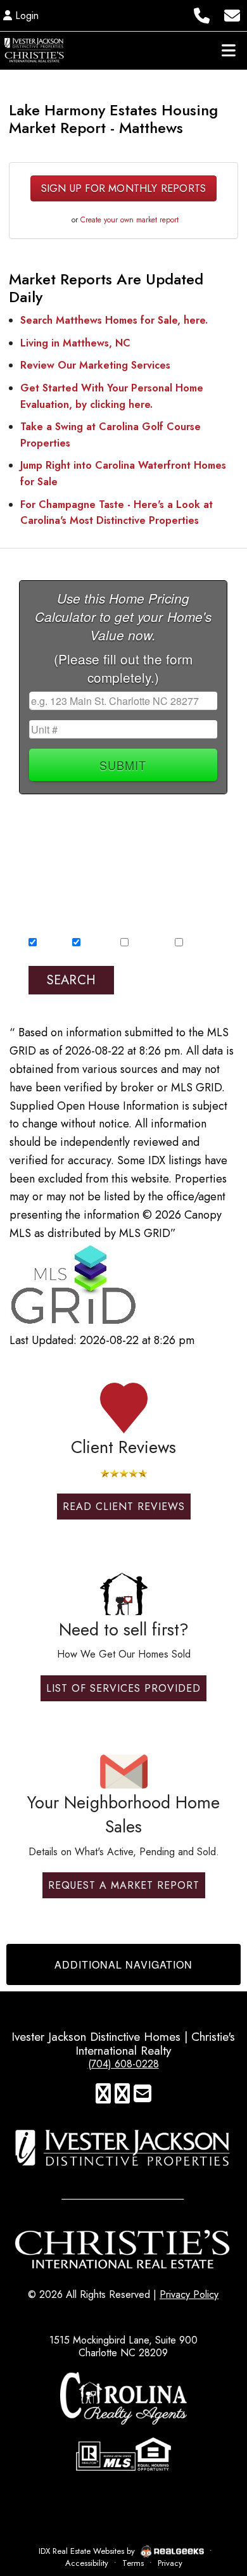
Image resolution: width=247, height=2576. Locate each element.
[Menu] (229, 50)
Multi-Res (146, 944)
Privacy (170, 2563)
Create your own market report (130, 220)
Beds (133, 857)
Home (48, 944)
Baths (186, 857)
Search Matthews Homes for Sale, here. (114, 320)
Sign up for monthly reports (123, 188)
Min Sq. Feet (53, 857)
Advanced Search (169, 969)
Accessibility (87, 2563)
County (45, 820)
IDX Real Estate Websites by (88, 2551)
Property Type (58, 932)
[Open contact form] (232, 14)
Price (39, 894)
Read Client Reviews (124, 1507)
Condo (94, 944)
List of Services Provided (123, 1688)
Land (193, 944)
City (142, 820)
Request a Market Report (124, 1885)
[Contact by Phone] (202, 14)
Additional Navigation (123, 1964)
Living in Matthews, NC (75, 343)
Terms (133, 2563)
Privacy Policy (189, 2294)
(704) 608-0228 (123, 2064)
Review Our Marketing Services (95, 365)
